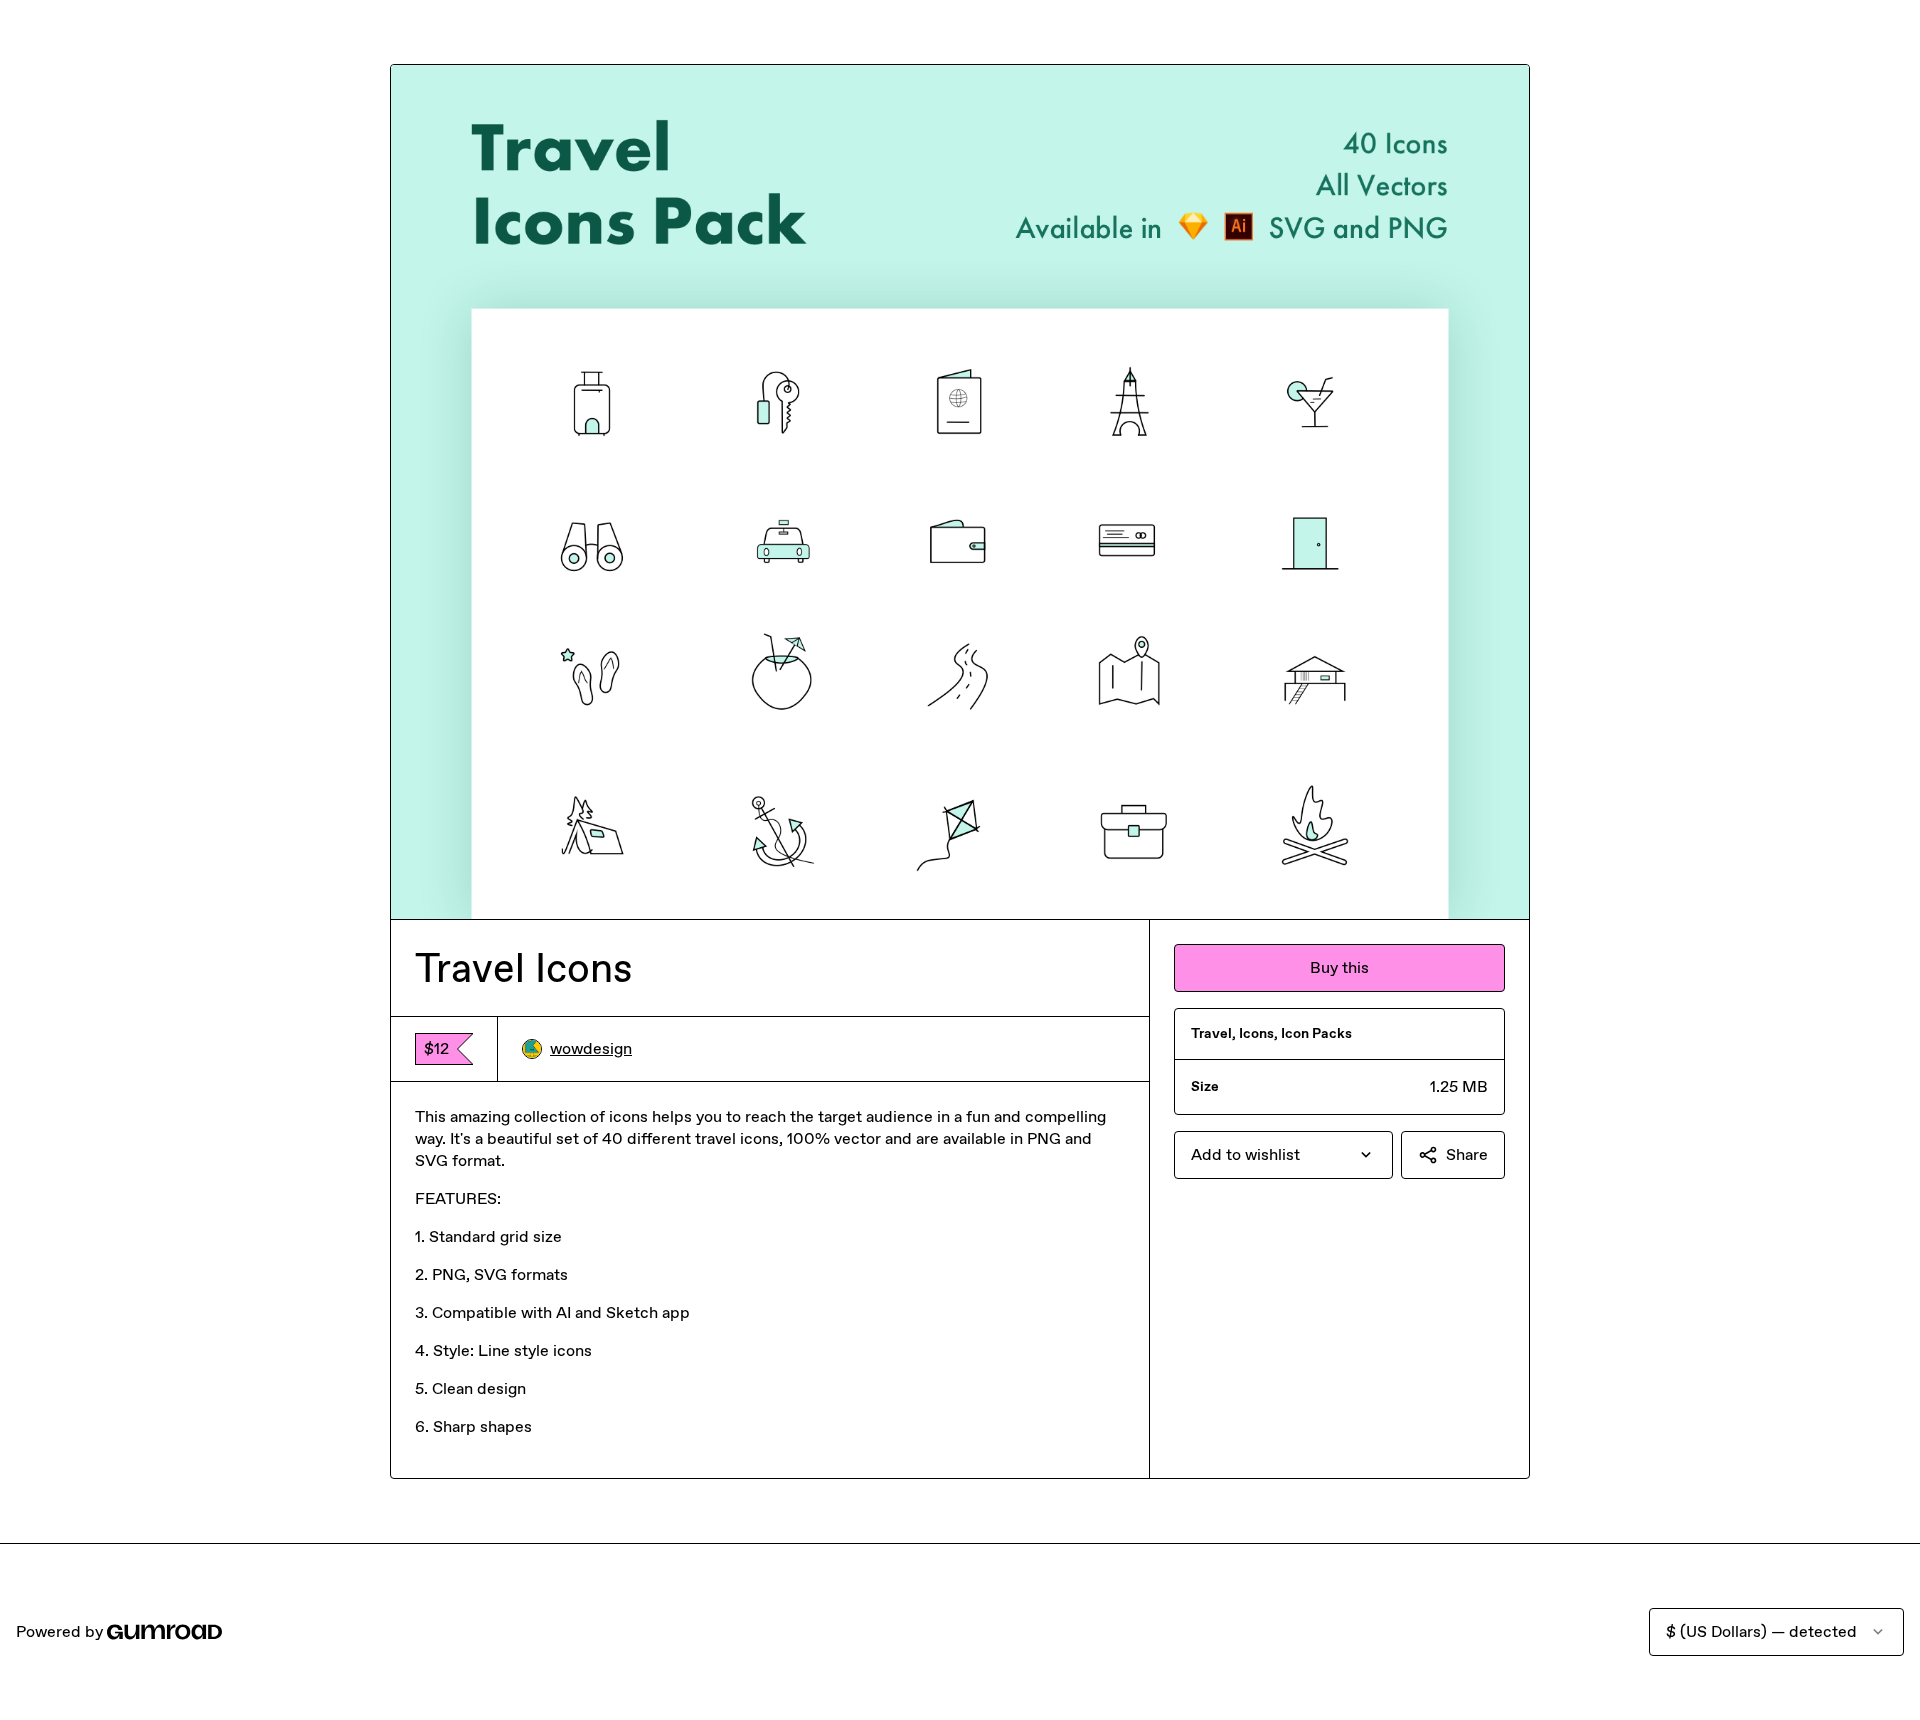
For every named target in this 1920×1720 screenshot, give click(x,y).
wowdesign (591, 1048)
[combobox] (1283, 1155)
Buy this (1339, 967)
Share (1467, 1154)
